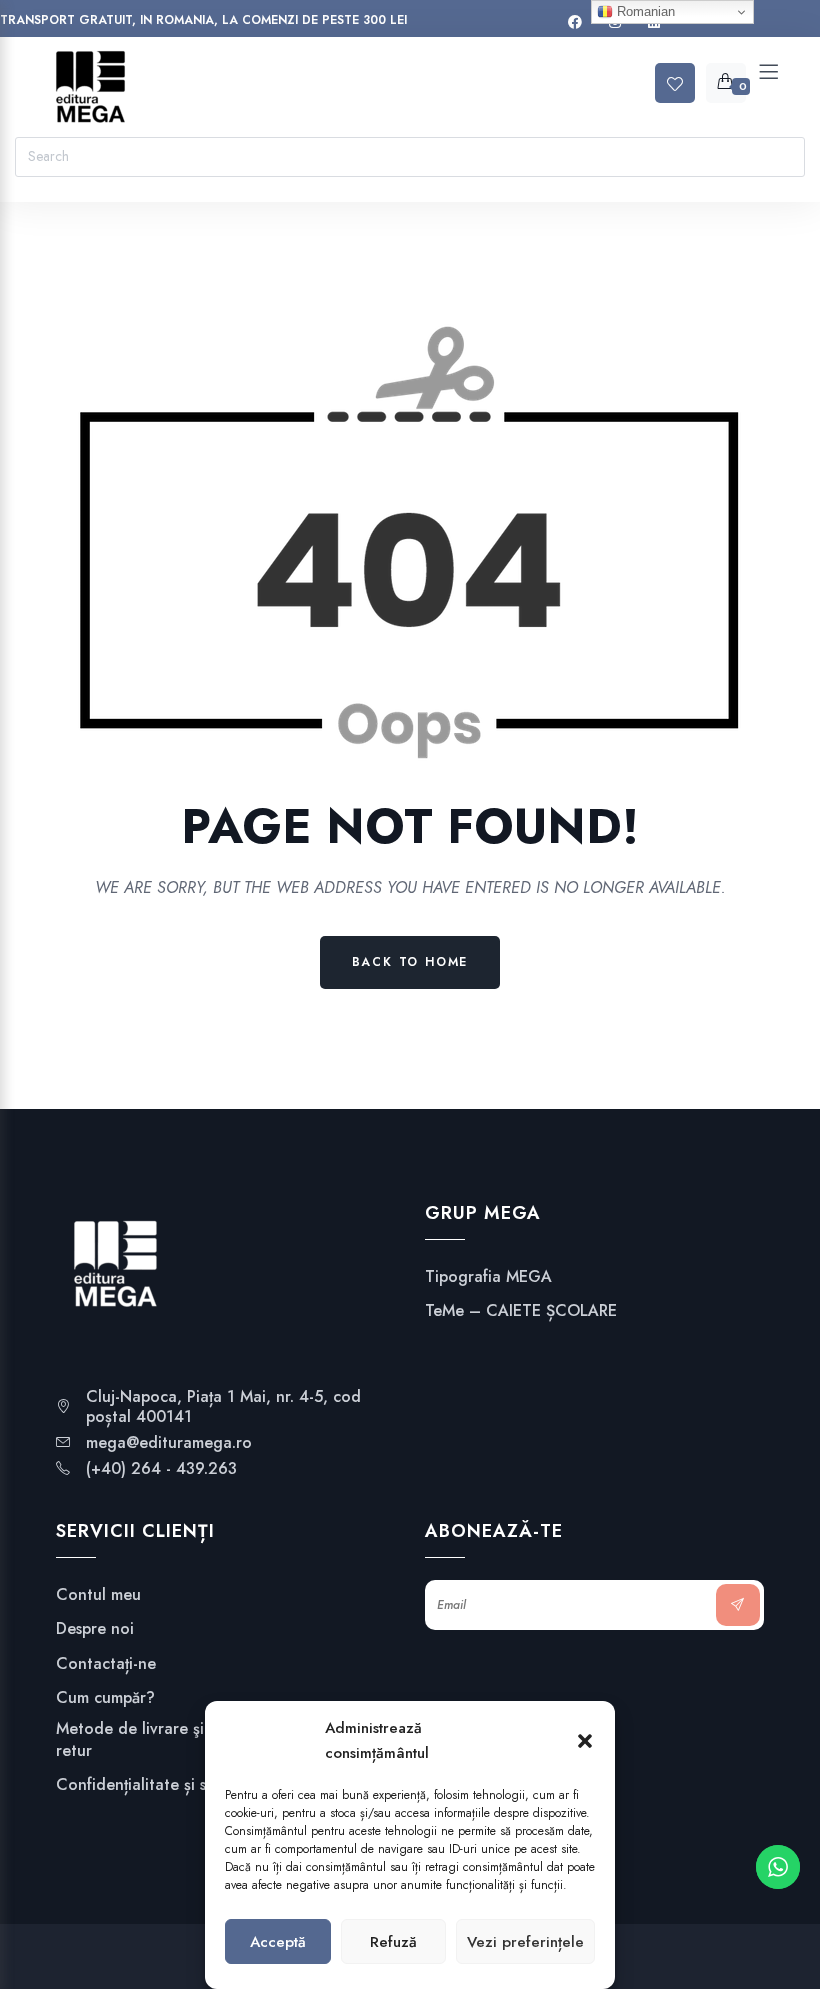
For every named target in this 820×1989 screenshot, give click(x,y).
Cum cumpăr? (105, 1698)
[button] (585, 1741)
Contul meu (98, 1595)
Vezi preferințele (525, 1942)
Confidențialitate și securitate (164, 1785)
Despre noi (95, 1629)
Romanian (644, 11)
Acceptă (278, 1942)
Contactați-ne (106, 1664)
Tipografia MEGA (488, 1277)
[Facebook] (575, 22)
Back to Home (410, 962)
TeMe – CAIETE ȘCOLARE (521, 1311)
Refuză (393, 1942)
